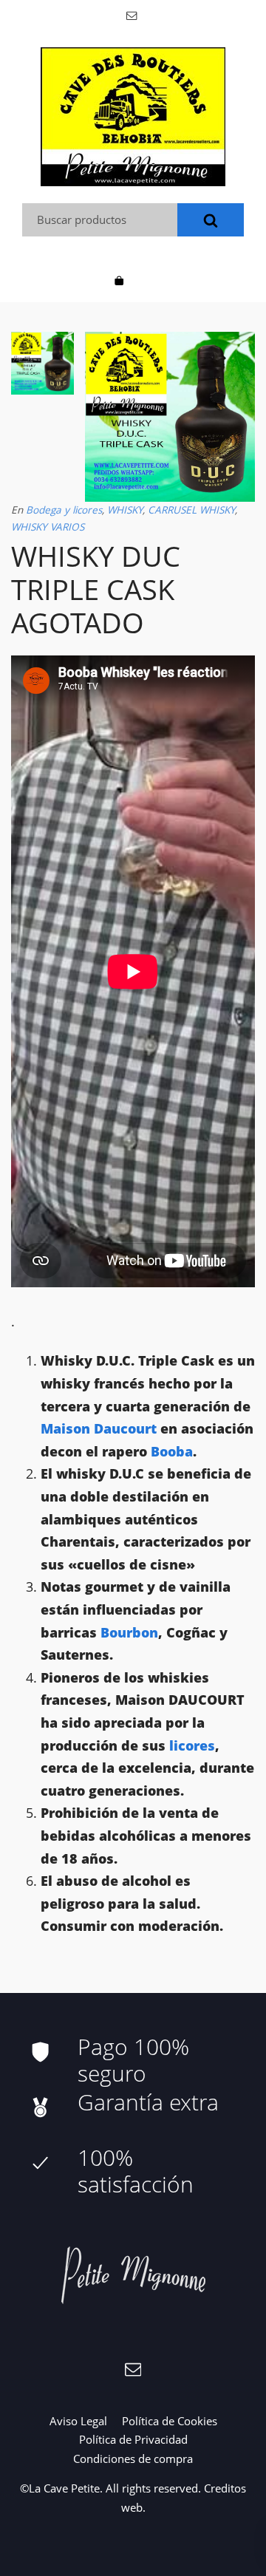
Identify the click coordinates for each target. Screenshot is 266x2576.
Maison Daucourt (99, 1428)
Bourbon (129, 1632)
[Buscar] (211, 220)
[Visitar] (133, 14)
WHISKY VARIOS (48, 527)
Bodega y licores (64, 510)
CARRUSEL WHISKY (191, 510)
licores (192, 1745)
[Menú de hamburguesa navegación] (147, 279)
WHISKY (125, 510)
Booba (170, 1451)
